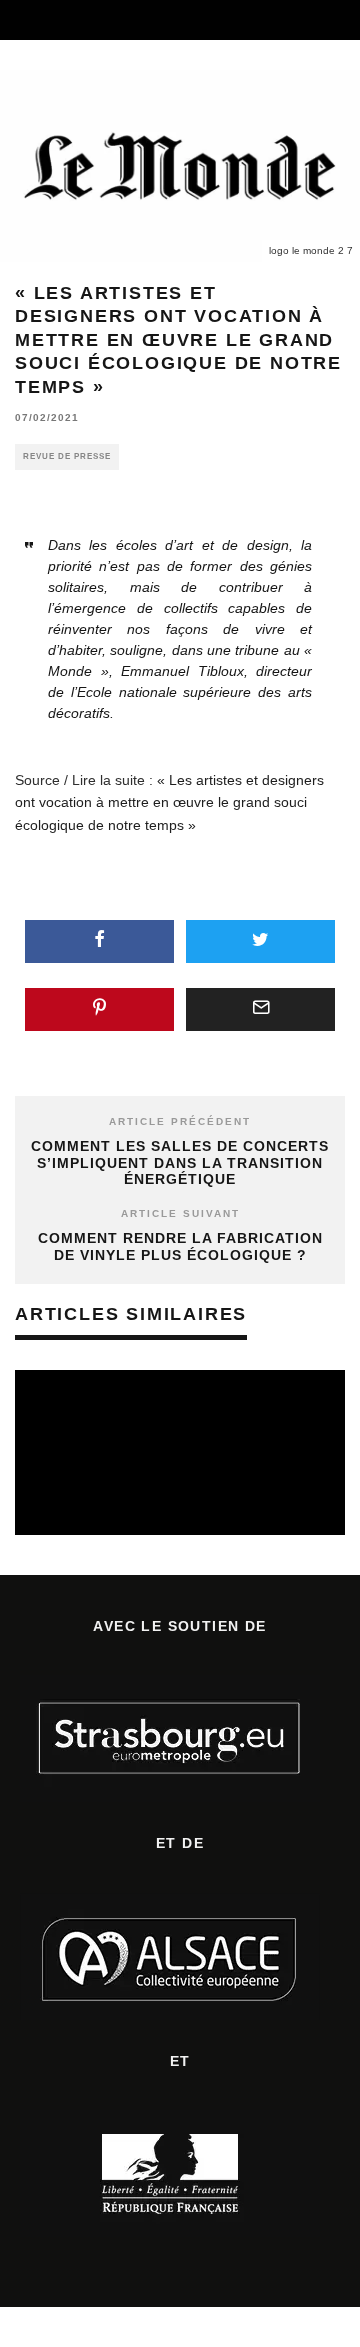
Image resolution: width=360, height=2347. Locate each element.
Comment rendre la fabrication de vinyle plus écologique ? (180, 1246)
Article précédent (180, 1121)
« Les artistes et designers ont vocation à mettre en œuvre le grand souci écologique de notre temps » (169, 802)
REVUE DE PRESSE (67, 456)
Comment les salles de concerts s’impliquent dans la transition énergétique (180, 1163)
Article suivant (180, 1213)
